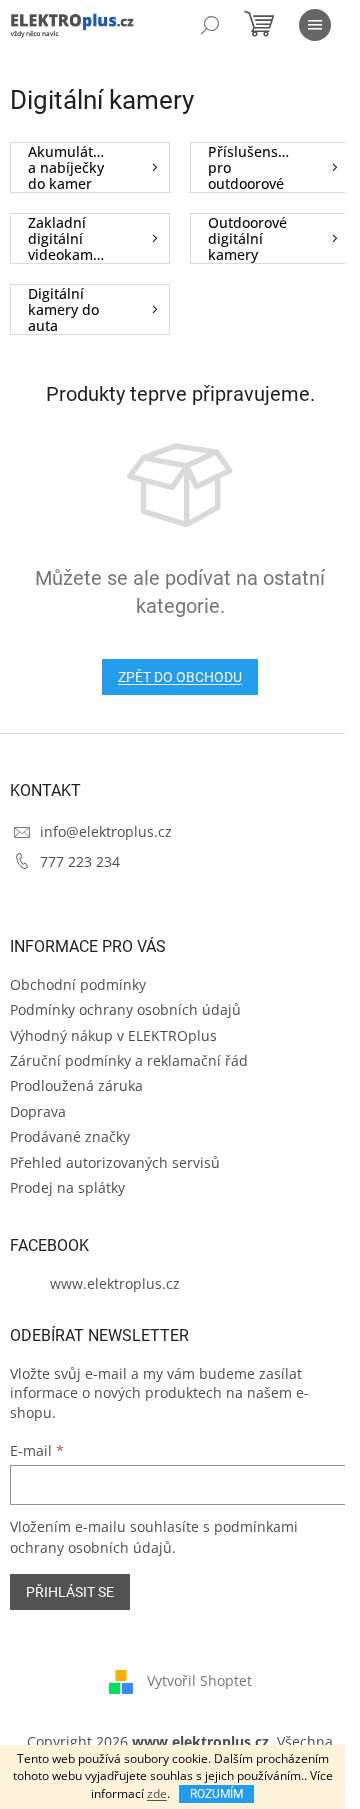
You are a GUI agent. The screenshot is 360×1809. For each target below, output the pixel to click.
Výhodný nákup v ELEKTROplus (113, 1035)
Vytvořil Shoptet (199, 1680)
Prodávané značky (70, 1136)
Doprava (38, 1111)
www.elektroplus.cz (115, 1283)
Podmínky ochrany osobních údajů (125, 1009)
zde (157, 1793)
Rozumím (216, 1794)
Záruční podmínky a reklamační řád (129, 1060)
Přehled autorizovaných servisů (115, 1162)
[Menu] (315, 25)
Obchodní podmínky (78, 984)
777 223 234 (80, 861)
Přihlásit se (70, 1592)
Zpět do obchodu (180, 677)
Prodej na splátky (67, 1187)
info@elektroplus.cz (106, 831)
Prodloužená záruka (76, 1085)
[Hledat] (210, 25)
